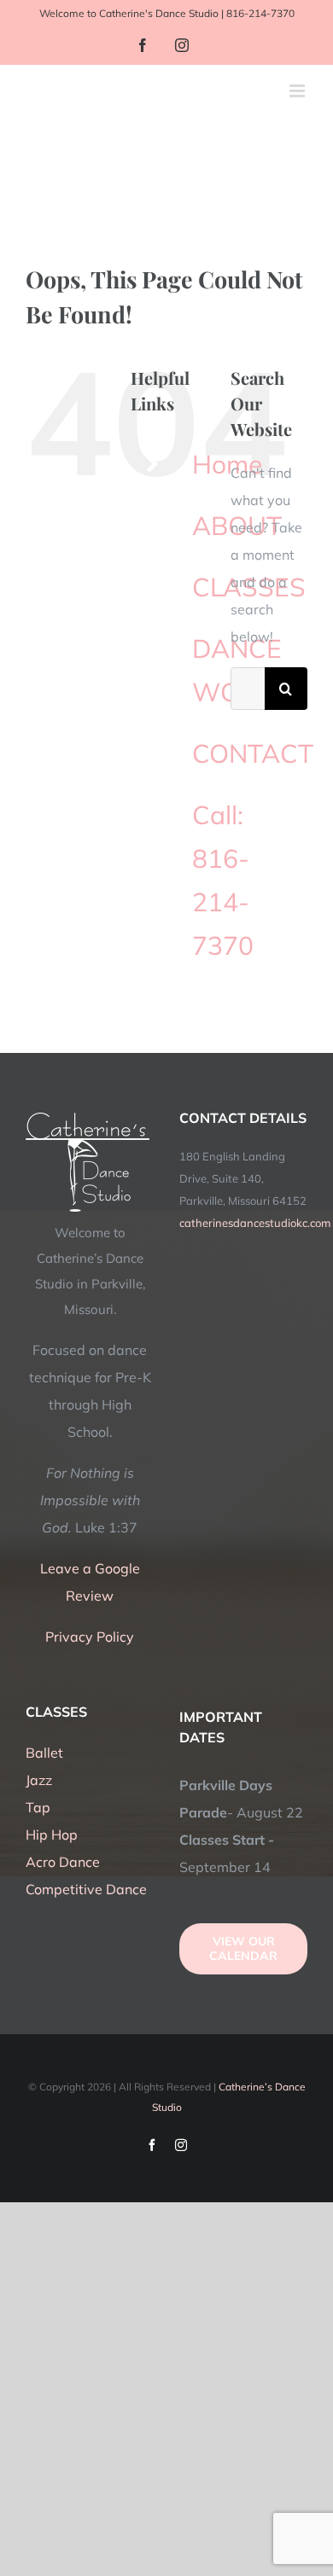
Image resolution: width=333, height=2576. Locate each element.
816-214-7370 (260, 13)
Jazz (39, 1780)
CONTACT (253, 753)
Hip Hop (52, 1835)
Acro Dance (63, 1862)
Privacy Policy (90, 1637)
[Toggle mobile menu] (298, 91)
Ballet (44, 1753)
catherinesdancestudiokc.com (255, 1223)
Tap (38, 1807)
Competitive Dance (86, 1889)
